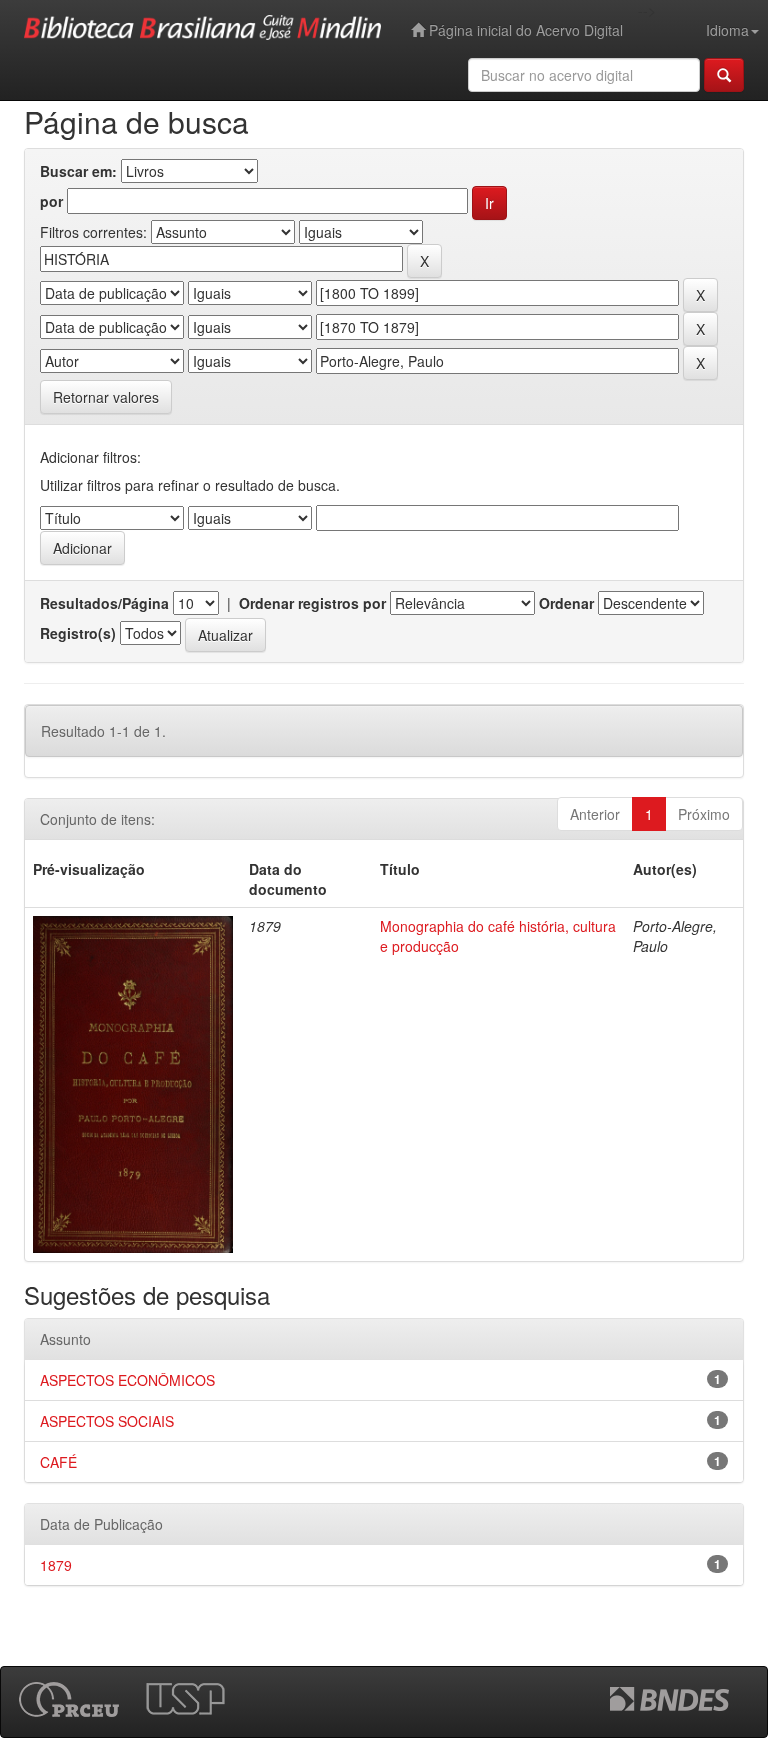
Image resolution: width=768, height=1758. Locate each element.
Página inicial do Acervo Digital (524, 30)
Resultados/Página (104, 603)
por (51, 201)
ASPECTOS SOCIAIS (107, 1421)
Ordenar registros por (312, 603)
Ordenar (566, 603)
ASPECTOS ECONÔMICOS (127, 1380)
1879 (56, 1565)
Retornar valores (106, 397)
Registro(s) (78, 633)
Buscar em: (78, 171)
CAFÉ (58, 1462)
